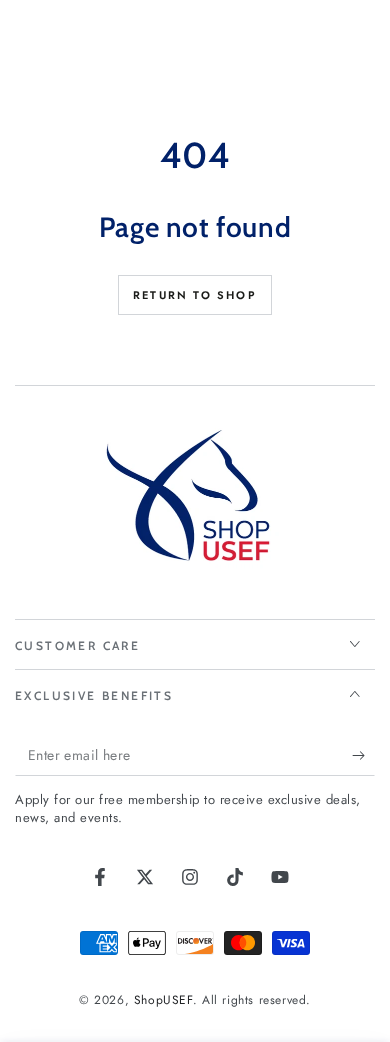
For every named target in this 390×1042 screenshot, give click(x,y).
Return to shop (195, 295)
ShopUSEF (163, 1000)
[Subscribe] (363, 756)
